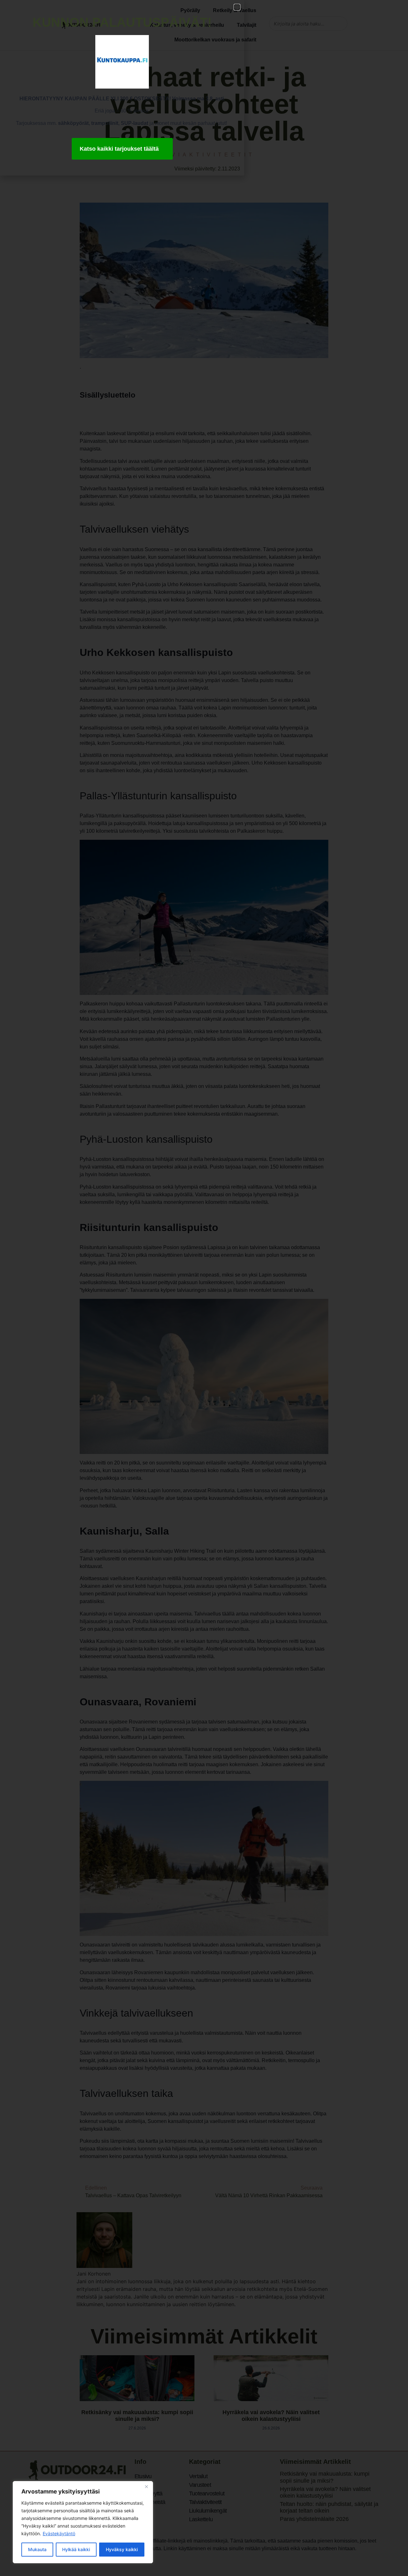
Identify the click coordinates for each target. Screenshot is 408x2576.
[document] (204, 1288)
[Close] (146, 2486)
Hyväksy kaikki (122, 2549)
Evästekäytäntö (59, 2533)
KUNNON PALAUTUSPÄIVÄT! (122, 22)
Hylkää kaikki (76, 2549)
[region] (83, 2522)
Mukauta (37, 2549)
